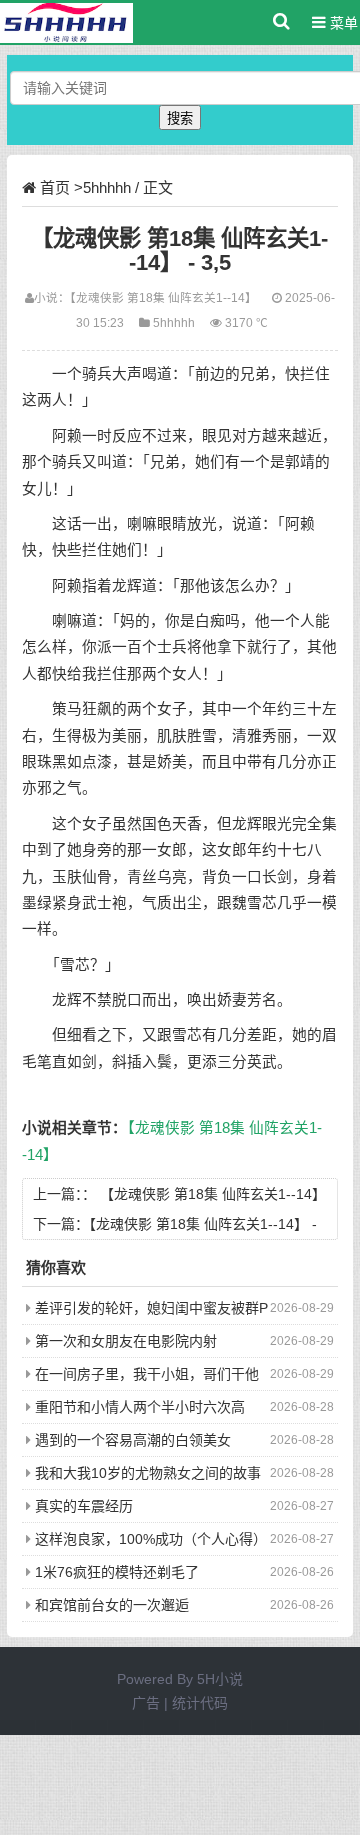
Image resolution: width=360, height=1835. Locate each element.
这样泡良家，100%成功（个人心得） (151, 1539)
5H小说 (220, 1679)
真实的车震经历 (84, 1506)
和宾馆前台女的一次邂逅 (112, 1605)
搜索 (180, 118)
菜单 (342, 23)
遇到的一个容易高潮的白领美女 (133, 1440)
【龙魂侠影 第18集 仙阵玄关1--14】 (163, 297)
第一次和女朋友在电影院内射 (126, 1341)
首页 (55, 187)
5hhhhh (107, 187)
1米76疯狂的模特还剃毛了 (117, 1572)
